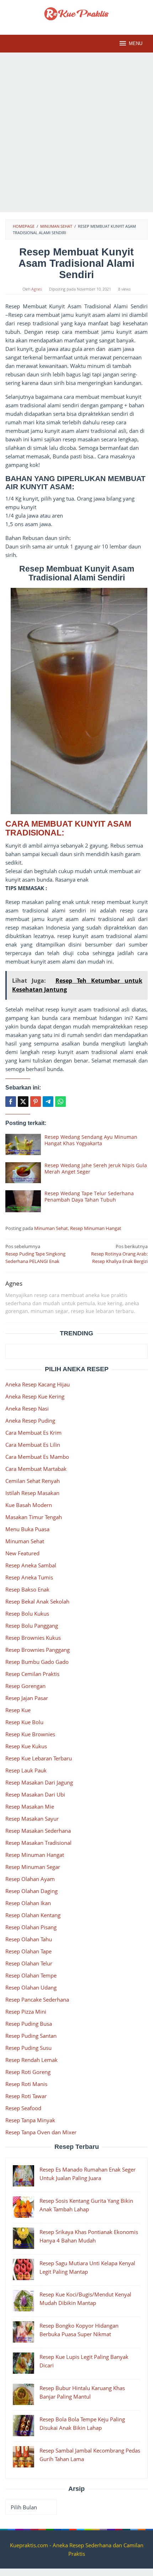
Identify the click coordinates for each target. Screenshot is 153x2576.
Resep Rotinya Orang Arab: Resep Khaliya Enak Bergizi (119, 1254)
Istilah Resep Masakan (32, 1493)
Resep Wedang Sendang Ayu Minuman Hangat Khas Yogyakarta (91, 1140)
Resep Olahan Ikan (28, 1903)
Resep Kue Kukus (26, 1746)
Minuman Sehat (51, 1228)
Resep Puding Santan (31, 2036)
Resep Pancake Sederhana (37, 1999)
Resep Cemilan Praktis (32, 1674)
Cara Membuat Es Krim (33, 1433)
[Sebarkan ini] (11, 1102)
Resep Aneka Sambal (31, 1565)
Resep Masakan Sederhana (38, 1831)
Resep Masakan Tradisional (38, 1843)
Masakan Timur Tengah (34, 1517)
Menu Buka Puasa (27, 1529)
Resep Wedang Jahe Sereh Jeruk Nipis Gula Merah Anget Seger (96, 1168)
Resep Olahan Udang (31, 1987)
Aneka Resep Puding (30, 1421)
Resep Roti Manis (26, 2084)
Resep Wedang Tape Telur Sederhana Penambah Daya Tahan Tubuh (89, 1196)
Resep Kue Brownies (30, 1734)
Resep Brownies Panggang (38, 1650)
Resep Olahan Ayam (30, 1879)
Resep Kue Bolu (24, 1722)
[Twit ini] (23, 1102)
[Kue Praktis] (76, 13)
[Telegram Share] (48, 1102)
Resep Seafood (23, 2108)
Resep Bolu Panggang (32, 1626)
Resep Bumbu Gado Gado (37, 1662)
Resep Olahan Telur (29, 1963)
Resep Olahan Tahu (29, 1939)
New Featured (22, 1553)
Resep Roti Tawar (26, 2096)
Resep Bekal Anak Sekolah (37, 1601)
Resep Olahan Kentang (33, 1915)
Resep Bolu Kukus (27, 1614)
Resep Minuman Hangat (96, 1228)
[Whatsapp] (60, 1102)
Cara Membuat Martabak (36, 1469)
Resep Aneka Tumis (29, 1577)
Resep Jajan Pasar (27, 1698)
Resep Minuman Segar (33, 1867)
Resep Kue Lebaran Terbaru (39, 1758)
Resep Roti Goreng (28, 2072)
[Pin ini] (36, 1102)
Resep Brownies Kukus (33, 1638)
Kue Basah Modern (29, 1505)
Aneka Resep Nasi (27, 1408)
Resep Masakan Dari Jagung (39, 1782)
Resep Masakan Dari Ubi (35, 1794)
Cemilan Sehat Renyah (33, 1481)
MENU (136, 43)
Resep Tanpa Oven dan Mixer (41, 2132)
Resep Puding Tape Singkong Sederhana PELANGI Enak (35, 1254)
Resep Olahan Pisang (31, 1927)
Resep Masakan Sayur (32, 1819)
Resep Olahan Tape (28, 1951)
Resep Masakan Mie (30, 1806)
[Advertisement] (76, 132)
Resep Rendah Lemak (31, 2060)
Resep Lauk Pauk (26, 1770)
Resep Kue (18, 1710)
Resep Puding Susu (28, 2048)
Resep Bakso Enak (27, 1589)
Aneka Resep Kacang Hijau (38, 1384)
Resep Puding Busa (29, 2024)
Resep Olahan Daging (31, 1891)
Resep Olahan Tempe (31, 1975)
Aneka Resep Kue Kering (35, 1396)
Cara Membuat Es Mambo (37, 1457)
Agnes (14, 1283)
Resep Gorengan (25, 1686)
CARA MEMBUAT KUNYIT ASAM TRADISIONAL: (68, 828)
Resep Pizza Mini (26, 2012)
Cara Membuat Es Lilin (33, 1445)
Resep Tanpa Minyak (30, 2120)
